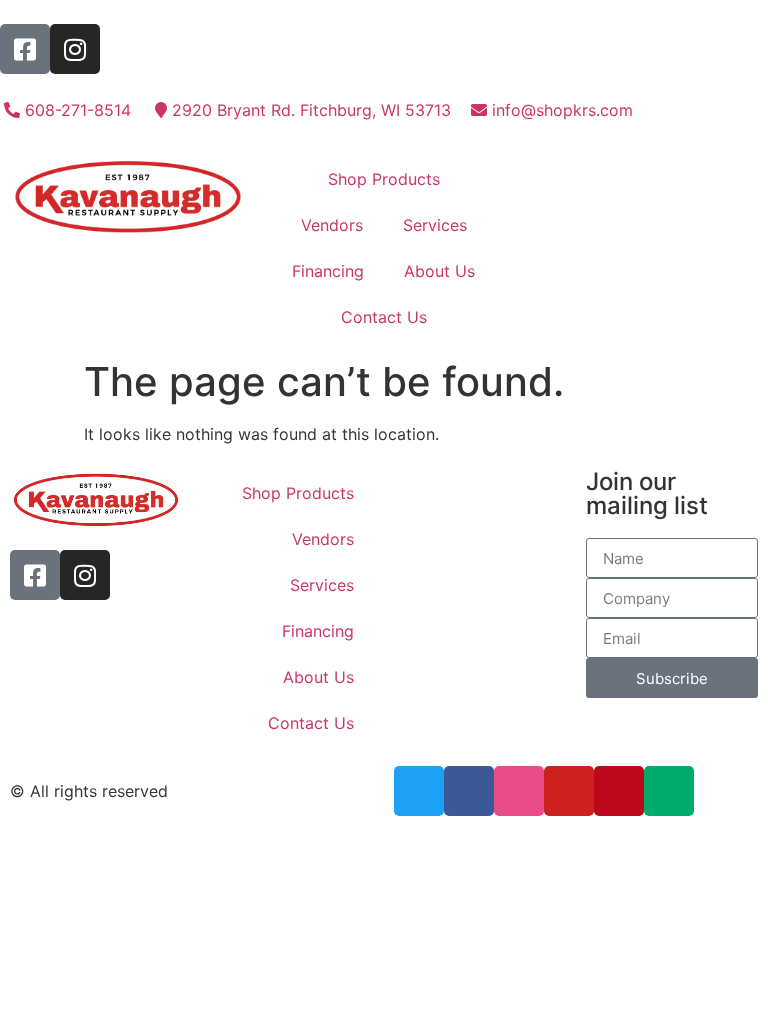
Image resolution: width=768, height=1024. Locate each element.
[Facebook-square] (25, 49)
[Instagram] (75, 49)
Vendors (332, 225)
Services (435, 225)
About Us (439, 271)
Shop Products (384, 179)
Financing (328, 271)
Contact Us (384, 317)
